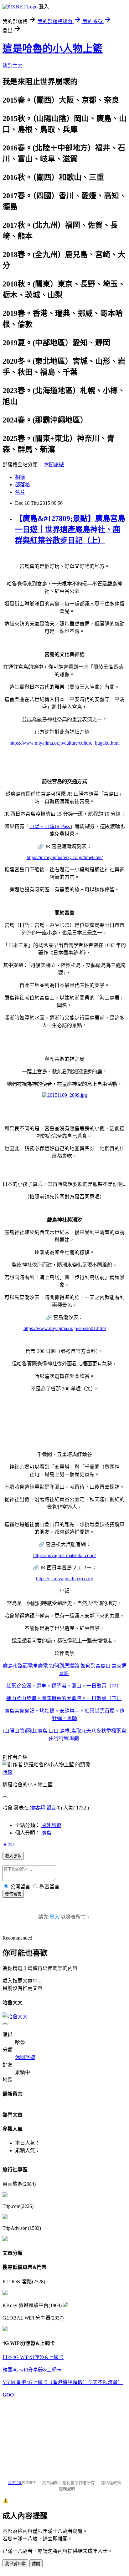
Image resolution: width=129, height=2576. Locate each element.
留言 (51, 1808)
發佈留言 (13, 1894)
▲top (8, 1844)
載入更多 (13, 1856)
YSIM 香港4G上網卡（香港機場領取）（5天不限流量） (63, 2382)
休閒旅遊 (54, 465)
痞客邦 (38, 1808)
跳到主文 (13, 66)
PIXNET (29, 2483)
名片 (20, 492)
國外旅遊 (51, 1825)
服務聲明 (67, 2489)
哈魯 (8, 1772)
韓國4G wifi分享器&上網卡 (32, 2370)
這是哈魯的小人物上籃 (53, 48)
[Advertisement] (34, 2436)
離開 (36, 2564)
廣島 (46, 1833)
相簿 (20, 477)
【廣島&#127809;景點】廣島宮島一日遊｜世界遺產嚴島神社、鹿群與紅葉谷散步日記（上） (70, 529)
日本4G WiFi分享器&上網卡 (33, 2357)
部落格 (23, 485)
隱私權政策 (111, 2483)
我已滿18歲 (15, 2564)
